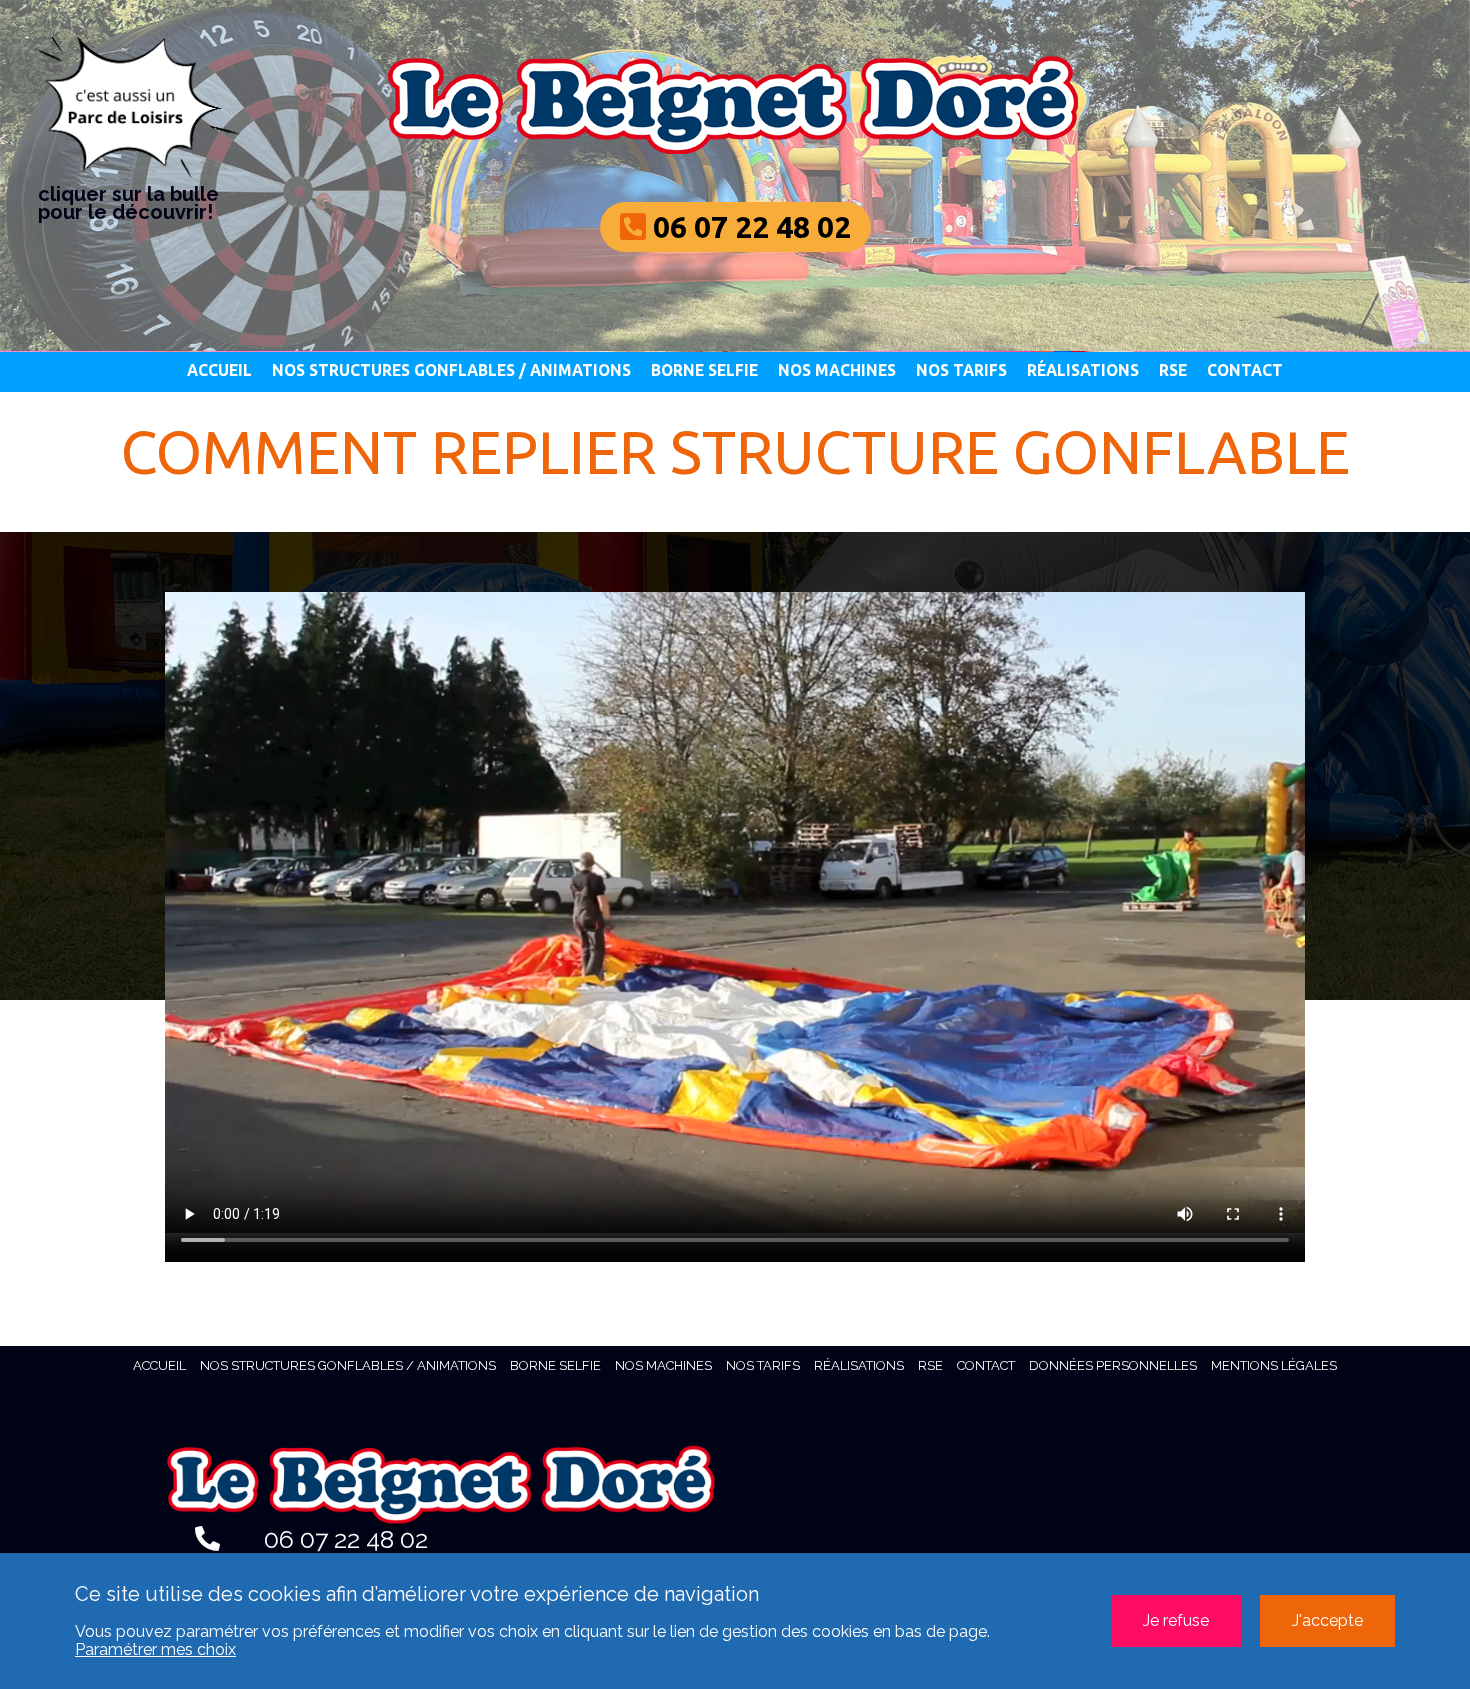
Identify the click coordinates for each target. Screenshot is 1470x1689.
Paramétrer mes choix (155, 1649)
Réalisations (1083, 370)
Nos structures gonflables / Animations (451, 370)
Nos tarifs (961, 370)
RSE (1173, 370)
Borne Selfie (704, 370)
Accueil (219, 370)
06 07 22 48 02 (343, 1539)
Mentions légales (1274, 1365)
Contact (1245, 370)
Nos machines (837, 370)
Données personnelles (1113, 1365)
